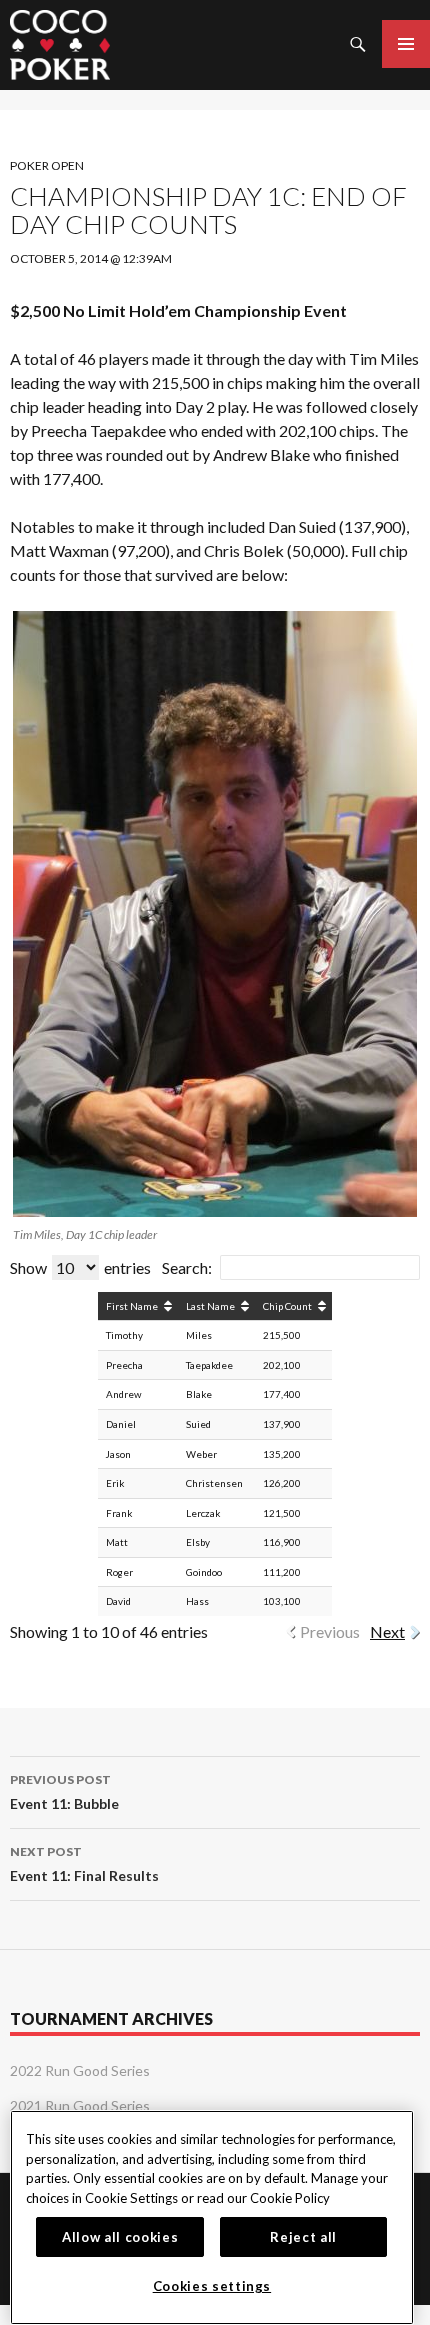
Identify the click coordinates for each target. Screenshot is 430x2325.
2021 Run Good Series (80, 2105)
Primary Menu (406, 44)
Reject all (303, 2237)
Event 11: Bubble (64, 1792)
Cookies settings (212, 2286)
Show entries (80, 1267)
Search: (187, 1267)
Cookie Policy (290, 2198)
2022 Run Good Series (80, 2070)
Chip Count (287, 1306)
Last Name (210, 1306)
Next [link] (387, 1631)
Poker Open (47, 165)
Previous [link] (330, 1631)
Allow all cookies (120, 2237)
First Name (132, 1306)
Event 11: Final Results (84, 1864)
